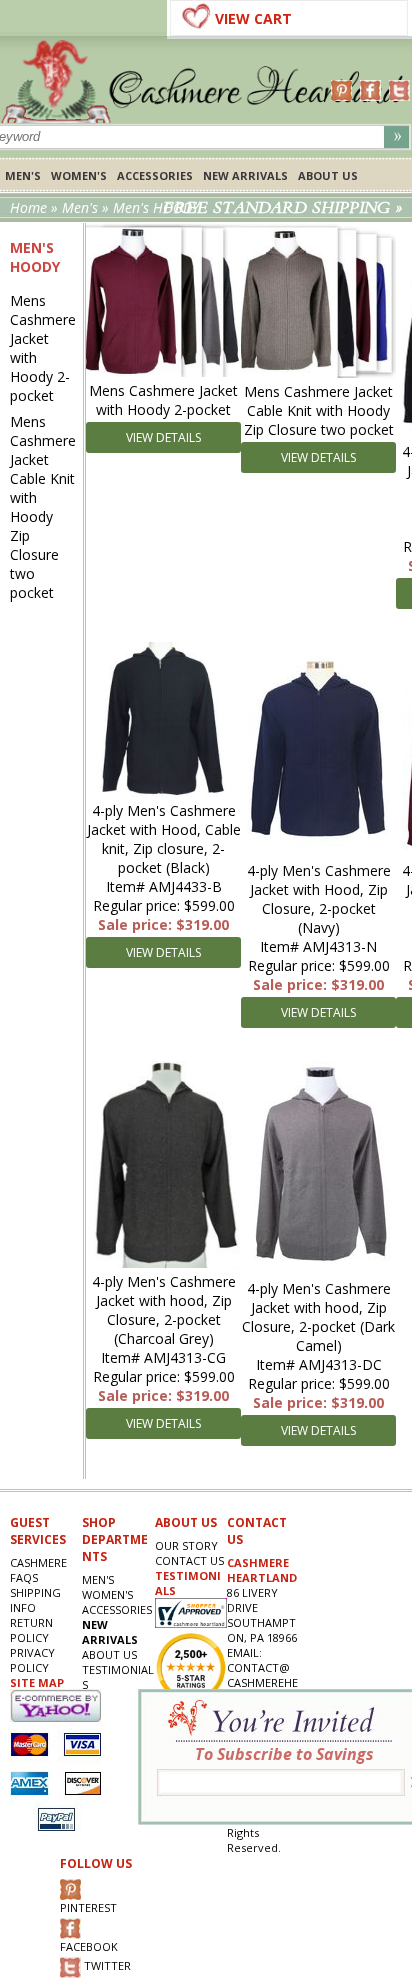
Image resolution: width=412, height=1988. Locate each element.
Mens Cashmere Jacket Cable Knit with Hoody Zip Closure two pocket (43, 507)
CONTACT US (189, 1560)
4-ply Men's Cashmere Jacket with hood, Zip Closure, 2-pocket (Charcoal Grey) (164, 1310)
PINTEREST (88, 1907)
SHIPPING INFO (35, 1600)
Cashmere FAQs (38, 1570)
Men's (23, 175)
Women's (79, 175)
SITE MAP (37, 1682)
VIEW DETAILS (163, 437)
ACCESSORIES (155, 175)
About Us (328, 175)
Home (28, 207)
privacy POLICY (32, 1660)
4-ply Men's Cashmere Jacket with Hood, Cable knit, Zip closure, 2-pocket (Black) (164, 839)
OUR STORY (186, 1545)
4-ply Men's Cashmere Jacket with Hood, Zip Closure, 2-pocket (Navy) (319, 899)
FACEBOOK (89, 1946)
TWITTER (106, 1965)
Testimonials (118, 1677)
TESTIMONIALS (188, 1583)
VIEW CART (253, 18)
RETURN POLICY (31, 1630)
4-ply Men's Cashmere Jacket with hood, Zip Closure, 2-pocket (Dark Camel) (318, 1317)
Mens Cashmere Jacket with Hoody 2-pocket (43, 348)
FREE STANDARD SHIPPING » (282, 208)
